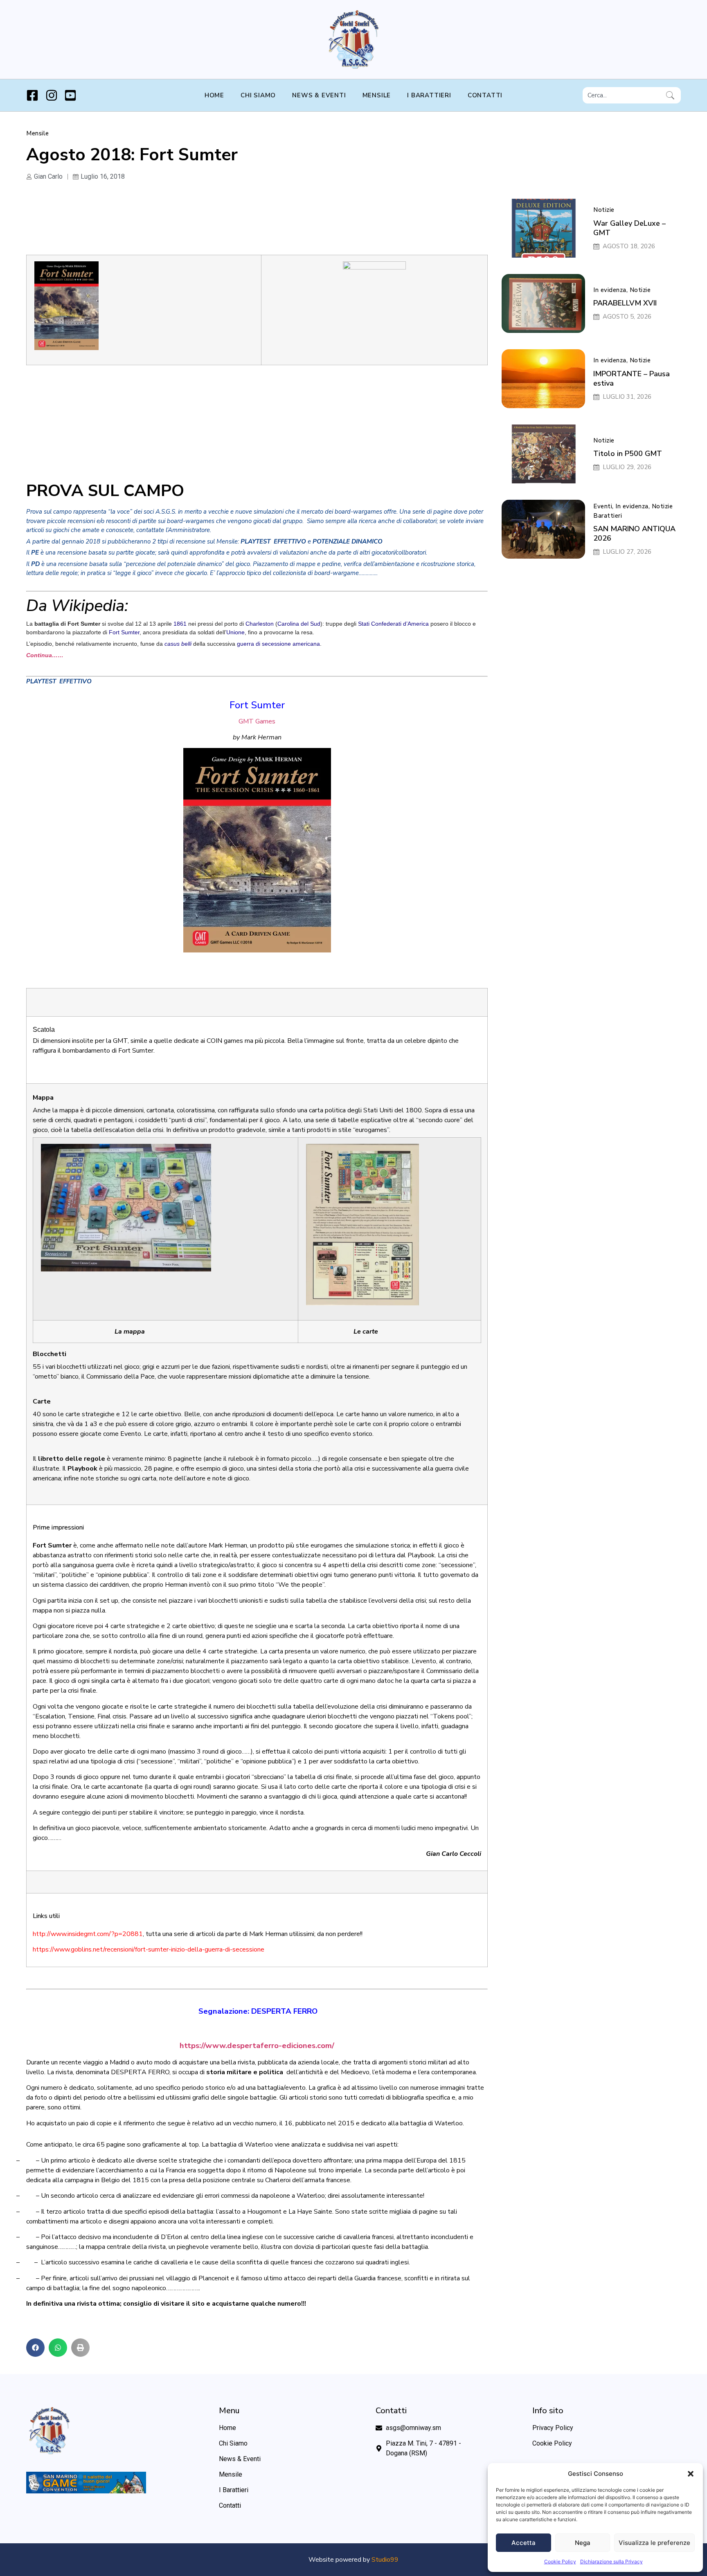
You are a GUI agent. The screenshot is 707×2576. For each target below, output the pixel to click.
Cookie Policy (560, 2561)
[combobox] (623, 95)
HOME (214, 95)
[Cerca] (672, 95)
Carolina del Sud (299, 624)
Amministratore (189, 530)
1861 (180, 624)
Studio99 (385, 2560)
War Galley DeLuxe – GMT (629, 228)
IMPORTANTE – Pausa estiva (632, 378)
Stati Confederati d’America (393, 624)
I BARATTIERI (429, 95)
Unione (235, 632)
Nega (583, 2543)
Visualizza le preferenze (654, 2543)
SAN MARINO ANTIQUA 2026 (634, 533)
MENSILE (377, 95)
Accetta (523, 2543)
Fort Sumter (124, 632)
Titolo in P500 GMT (628, 454)
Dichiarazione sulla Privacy (611, 2561)
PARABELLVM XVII (625, 303)
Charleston (260, 624)
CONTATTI (485, 95)
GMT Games (257, 721)
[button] (691, 2474)
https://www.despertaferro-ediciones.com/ (257, 2046)
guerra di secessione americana (278, 644)
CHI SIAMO (258, 95)
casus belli (178, 644)
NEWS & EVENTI (319, 95)
